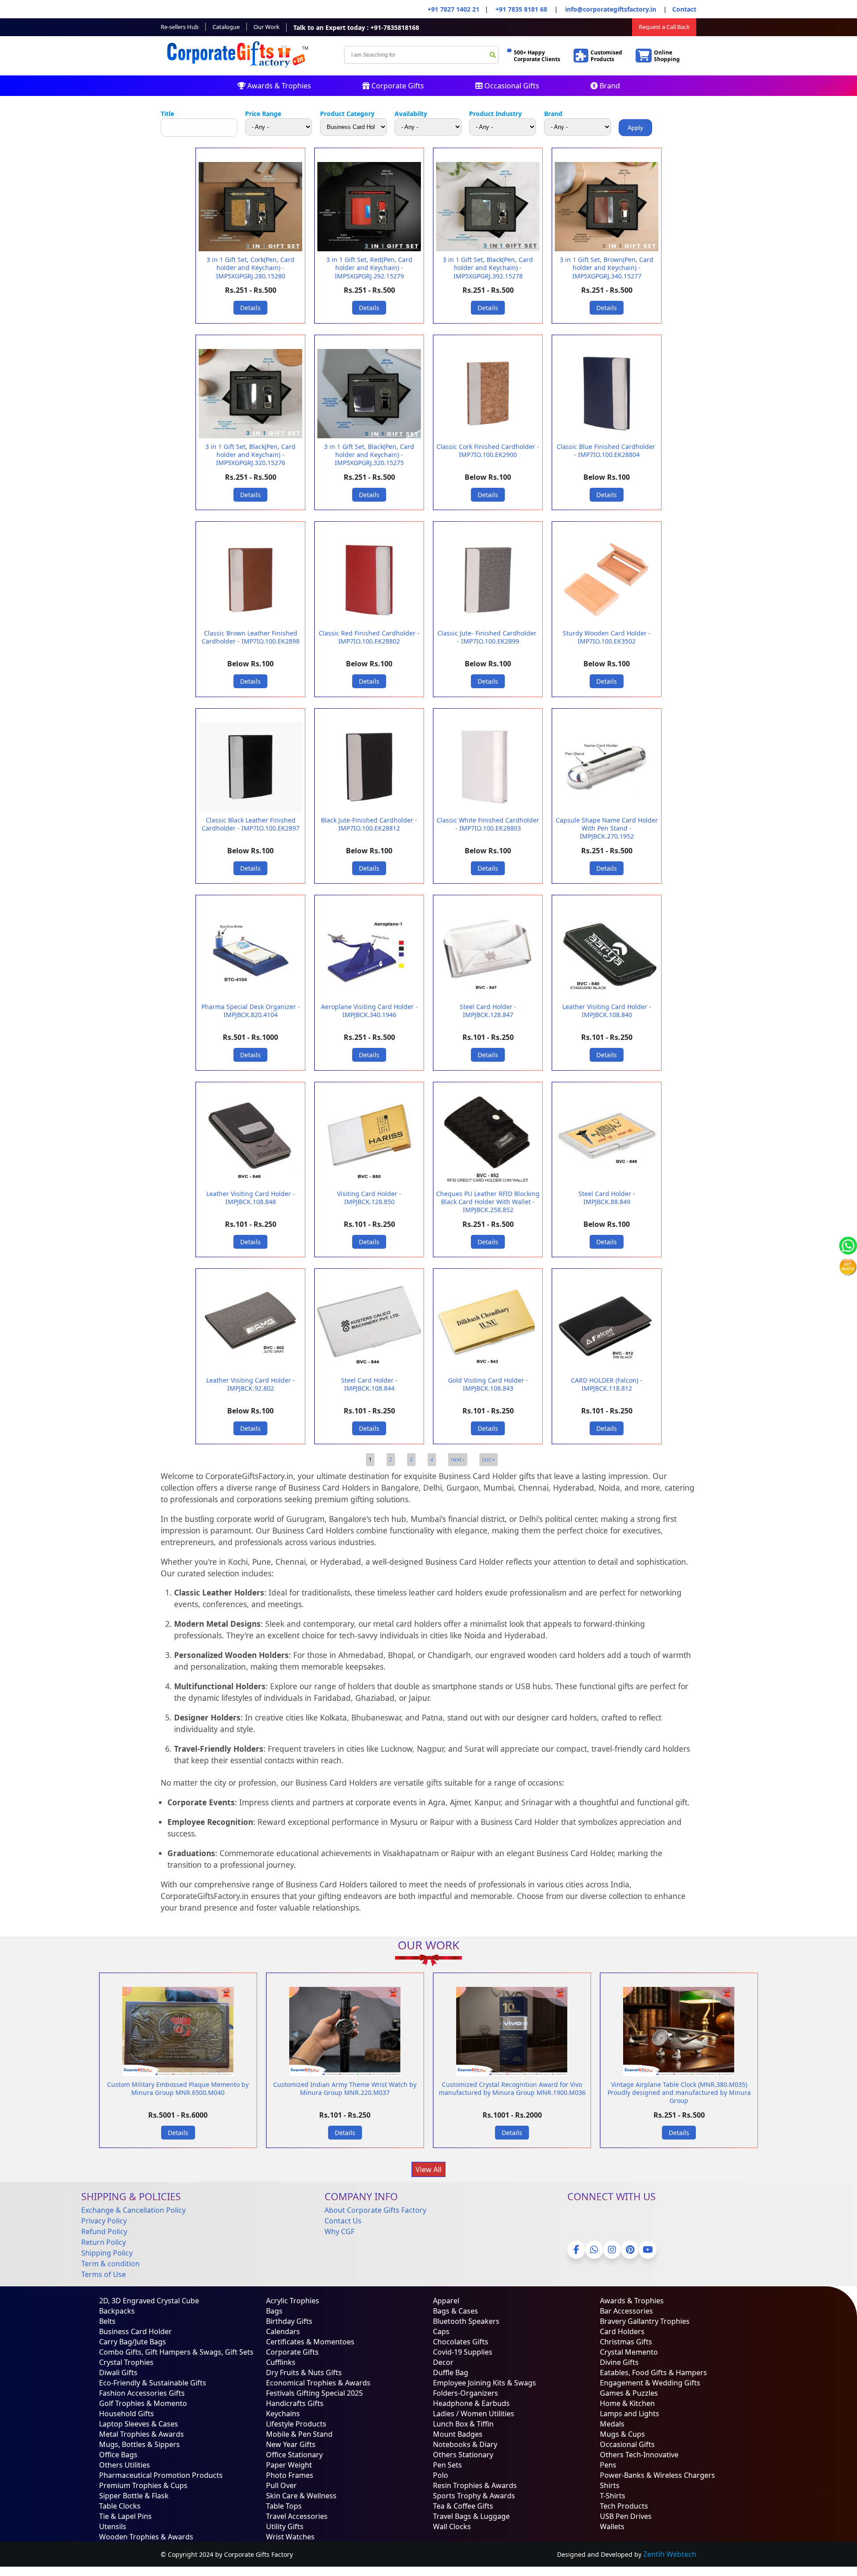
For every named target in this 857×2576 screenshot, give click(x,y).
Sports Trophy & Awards (474, 2496)
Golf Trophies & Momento (143, 2403)
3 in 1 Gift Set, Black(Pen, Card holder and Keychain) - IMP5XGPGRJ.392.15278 (488, 268)
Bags (274, 2311)
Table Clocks (120, 2506)
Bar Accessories (626, 2311)
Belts (107, 2321)
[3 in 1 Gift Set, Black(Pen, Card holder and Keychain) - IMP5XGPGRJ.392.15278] (488, 249)
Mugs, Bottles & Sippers (139, 2444)
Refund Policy (104, 2231)
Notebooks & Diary (465, 2444)
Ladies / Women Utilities (474, 2414)
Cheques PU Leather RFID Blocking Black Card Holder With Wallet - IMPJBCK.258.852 (488, 1202)
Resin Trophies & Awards (475, 2485)
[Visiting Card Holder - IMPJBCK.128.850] (369, 1183)
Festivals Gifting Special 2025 (314, 2393)
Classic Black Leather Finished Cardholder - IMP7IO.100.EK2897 (251, 824)
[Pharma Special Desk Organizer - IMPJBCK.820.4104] (250, 996)
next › (458, 1460)
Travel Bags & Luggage (471, 2516)
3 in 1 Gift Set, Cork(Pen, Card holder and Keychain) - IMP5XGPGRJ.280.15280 (251, 268)
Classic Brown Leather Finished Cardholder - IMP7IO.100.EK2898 (251, 637)
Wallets (612, 2526)
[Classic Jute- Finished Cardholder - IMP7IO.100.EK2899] (488, 623)
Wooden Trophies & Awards (146, 2537)
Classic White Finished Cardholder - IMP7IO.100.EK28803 (488, 824)
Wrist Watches (290, 2537)
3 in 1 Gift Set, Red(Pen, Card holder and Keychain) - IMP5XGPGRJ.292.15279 (369, 268)
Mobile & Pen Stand (299, 2434)
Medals (612, 2424)
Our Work (266, 27)
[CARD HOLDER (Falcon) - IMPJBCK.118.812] (607, 1370)
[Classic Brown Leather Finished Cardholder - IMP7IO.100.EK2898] (250, 623)
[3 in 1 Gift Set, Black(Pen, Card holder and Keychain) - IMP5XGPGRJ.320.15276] (250, 436)
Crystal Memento (629, 2352)
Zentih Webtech (670, 2554)
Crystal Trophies (126, 2362)
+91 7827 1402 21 (453, 9)
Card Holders (622, 2331)
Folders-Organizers (466, 2393)
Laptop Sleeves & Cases (139, 2424)
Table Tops (284, 2506)
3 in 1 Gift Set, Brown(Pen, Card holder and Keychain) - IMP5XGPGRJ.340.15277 (607, 268)
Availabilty (411, 114)
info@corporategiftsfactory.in (610, 9)
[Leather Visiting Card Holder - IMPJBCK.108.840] (607, 996)
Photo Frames (290, 2475)
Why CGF (339, 2231)
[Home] (239, 70)
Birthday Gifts (289, 2321)
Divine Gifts (619, 2362)
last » (489, 1460)
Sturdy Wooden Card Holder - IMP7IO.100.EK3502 (607, 637)
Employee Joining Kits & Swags (485, 2383)
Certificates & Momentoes (310, 2342)
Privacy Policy (104, 2221)
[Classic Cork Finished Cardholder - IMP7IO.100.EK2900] (488, 436)
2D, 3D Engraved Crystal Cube (149, 2301)
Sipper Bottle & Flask (134, 2496)
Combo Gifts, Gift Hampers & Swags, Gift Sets (176, 2352)
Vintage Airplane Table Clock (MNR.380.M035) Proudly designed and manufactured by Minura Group (679, 2092)
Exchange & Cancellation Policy (133, 2210)
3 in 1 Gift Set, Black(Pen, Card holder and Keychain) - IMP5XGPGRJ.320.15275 (369, 455)
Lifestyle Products (296, 2424)
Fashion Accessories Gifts (142, 2393)
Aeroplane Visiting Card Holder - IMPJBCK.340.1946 (369, 1011)
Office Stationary (294, 2455)
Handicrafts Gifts (295, 2403)
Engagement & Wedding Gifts (650, 2383)
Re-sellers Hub (180, 27)
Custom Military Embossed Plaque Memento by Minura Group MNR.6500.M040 (178, 2088)
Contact (684, 9)
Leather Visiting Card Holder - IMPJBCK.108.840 (607, 1011)
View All (428, 2169)
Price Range (263, 114)
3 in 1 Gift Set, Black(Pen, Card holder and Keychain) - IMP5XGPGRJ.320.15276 (250, 455)
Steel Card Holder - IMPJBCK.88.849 (607, 1198)
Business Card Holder (135, 2331)
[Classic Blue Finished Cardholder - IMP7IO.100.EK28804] (607, 436)
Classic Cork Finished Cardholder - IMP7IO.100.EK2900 (488, 451)
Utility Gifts (285, 2526)
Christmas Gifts (626, 2342)
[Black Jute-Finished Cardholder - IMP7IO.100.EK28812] (369, 810)
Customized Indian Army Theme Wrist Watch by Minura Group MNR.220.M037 (345, 2088)
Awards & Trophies (278, 86)
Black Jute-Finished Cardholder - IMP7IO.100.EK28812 (369, 824)
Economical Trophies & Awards (318, 2383)
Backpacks (117, 2311)
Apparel (446, 2301)
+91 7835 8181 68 (521, 9)
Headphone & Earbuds (471, 2403)
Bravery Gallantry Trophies (645, 2321)
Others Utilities (125, 2465)
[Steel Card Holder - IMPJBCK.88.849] (607, 1183)
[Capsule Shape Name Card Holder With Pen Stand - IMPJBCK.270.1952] (607, 810)
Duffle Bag (451, 2372)
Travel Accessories (297, 2516)
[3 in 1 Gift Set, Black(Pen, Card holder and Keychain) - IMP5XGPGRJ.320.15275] (369, 436)
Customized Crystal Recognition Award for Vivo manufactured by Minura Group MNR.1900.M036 (512, 2088)
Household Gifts (127, 2414)
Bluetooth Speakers (466, 2321)
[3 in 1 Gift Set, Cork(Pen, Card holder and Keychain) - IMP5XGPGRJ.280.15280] (250, 249)
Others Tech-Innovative (639, 2455)
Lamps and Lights (630, 2414)
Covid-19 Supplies (463, 2352)
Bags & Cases (456, 2311)
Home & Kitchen (627, 2403)
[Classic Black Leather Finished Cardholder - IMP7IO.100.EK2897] (250, 810)
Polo (441, 2475)
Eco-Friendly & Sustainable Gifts (153, 2383)
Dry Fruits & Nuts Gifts (304, 2372)
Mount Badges (458, 2434)
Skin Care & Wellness (301, 2496)
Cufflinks (281, 2362)
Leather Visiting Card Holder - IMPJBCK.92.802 (251, 1384)
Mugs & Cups (622, 2434)
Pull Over (281, 2485)
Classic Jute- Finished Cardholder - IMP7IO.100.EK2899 (488, 637)
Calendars (283, 2331)
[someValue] (493, 56)
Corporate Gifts (397, 86)
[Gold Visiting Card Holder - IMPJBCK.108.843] (488, 1370)
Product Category (347, 114)
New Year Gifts (291, 2444)
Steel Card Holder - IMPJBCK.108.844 (369, 1384)
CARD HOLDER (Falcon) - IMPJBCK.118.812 (607, 1384)
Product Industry (495, 114)
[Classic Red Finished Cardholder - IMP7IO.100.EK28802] (369, 623)
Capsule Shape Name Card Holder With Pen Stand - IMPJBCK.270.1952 (607, 828)
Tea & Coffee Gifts (463, 2506)
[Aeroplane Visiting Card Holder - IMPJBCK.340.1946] (369, 996)
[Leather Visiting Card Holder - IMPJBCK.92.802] (250, 1370)
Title (167, 114)
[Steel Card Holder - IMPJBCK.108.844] (369, 1370)
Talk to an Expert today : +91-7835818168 (356, 27)
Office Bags (118, 2455)
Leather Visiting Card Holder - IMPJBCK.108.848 (251, 1198)
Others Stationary (463, 2455)
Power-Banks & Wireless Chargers (657, 2475)
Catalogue (226, 27)
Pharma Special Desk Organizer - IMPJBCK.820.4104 (251, 1011)
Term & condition (110, 2264)
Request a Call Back (664, 27)
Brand (609, 86)
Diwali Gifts (118, 2372)
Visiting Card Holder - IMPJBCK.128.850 (369, 1198)
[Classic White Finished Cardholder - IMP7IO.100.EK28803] (488, 810)
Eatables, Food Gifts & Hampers (653, 2372)
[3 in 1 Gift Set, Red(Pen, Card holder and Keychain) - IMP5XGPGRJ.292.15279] (369, 249)
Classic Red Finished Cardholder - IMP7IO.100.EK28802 (369, 637)
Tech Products (624, 2506)
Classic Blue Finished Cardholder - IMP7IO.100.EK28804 (607, 451)
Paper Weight (289, 2465)
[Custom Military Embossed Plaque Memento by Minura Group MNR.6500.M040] (178, 2074)
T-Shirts (613, 2496)
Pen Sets (447, 2465)
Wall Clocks (452, 2526)
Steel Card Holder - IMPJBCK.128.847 (488, 1011)
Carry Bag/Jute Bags (133, 2342)
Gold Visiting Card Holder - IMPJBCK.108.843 (488, 1384)
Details (250, 308)
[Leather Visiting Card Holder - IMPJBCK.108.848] (250, 1183)
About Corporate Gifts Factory (375, 2210)
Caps (441, 2331)
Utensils (113, 2526)
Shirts (610, 2485)
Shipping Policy (107, 2253)
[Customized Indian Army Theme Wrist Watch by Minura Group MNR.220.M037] (345, 2074)
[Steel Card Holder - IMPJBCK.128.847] (488, 996)
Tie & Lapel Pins (125, 2516)
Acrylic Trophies (293, 2301)
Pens (608, 2465)
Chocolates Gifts (461, 2342)
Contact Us (343, 2221)
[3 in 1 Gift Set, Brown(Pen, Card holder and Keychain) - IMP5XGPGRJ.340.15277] (607, 249)
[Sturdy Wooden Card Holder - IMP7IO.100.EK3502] (607, 623)
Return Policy (104, 2242)
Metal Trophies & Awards (141, 2434)
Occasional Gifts (511, 86)
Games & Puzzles (629, 2393)
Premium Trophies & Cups (143, 2485)
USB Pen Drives (626, 2516)
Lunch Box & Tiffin (463, 2424)
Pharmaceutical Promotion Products (161, 2475)
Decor (443, 2362)
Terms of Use (104, 2274)
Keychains (283, 2414)
